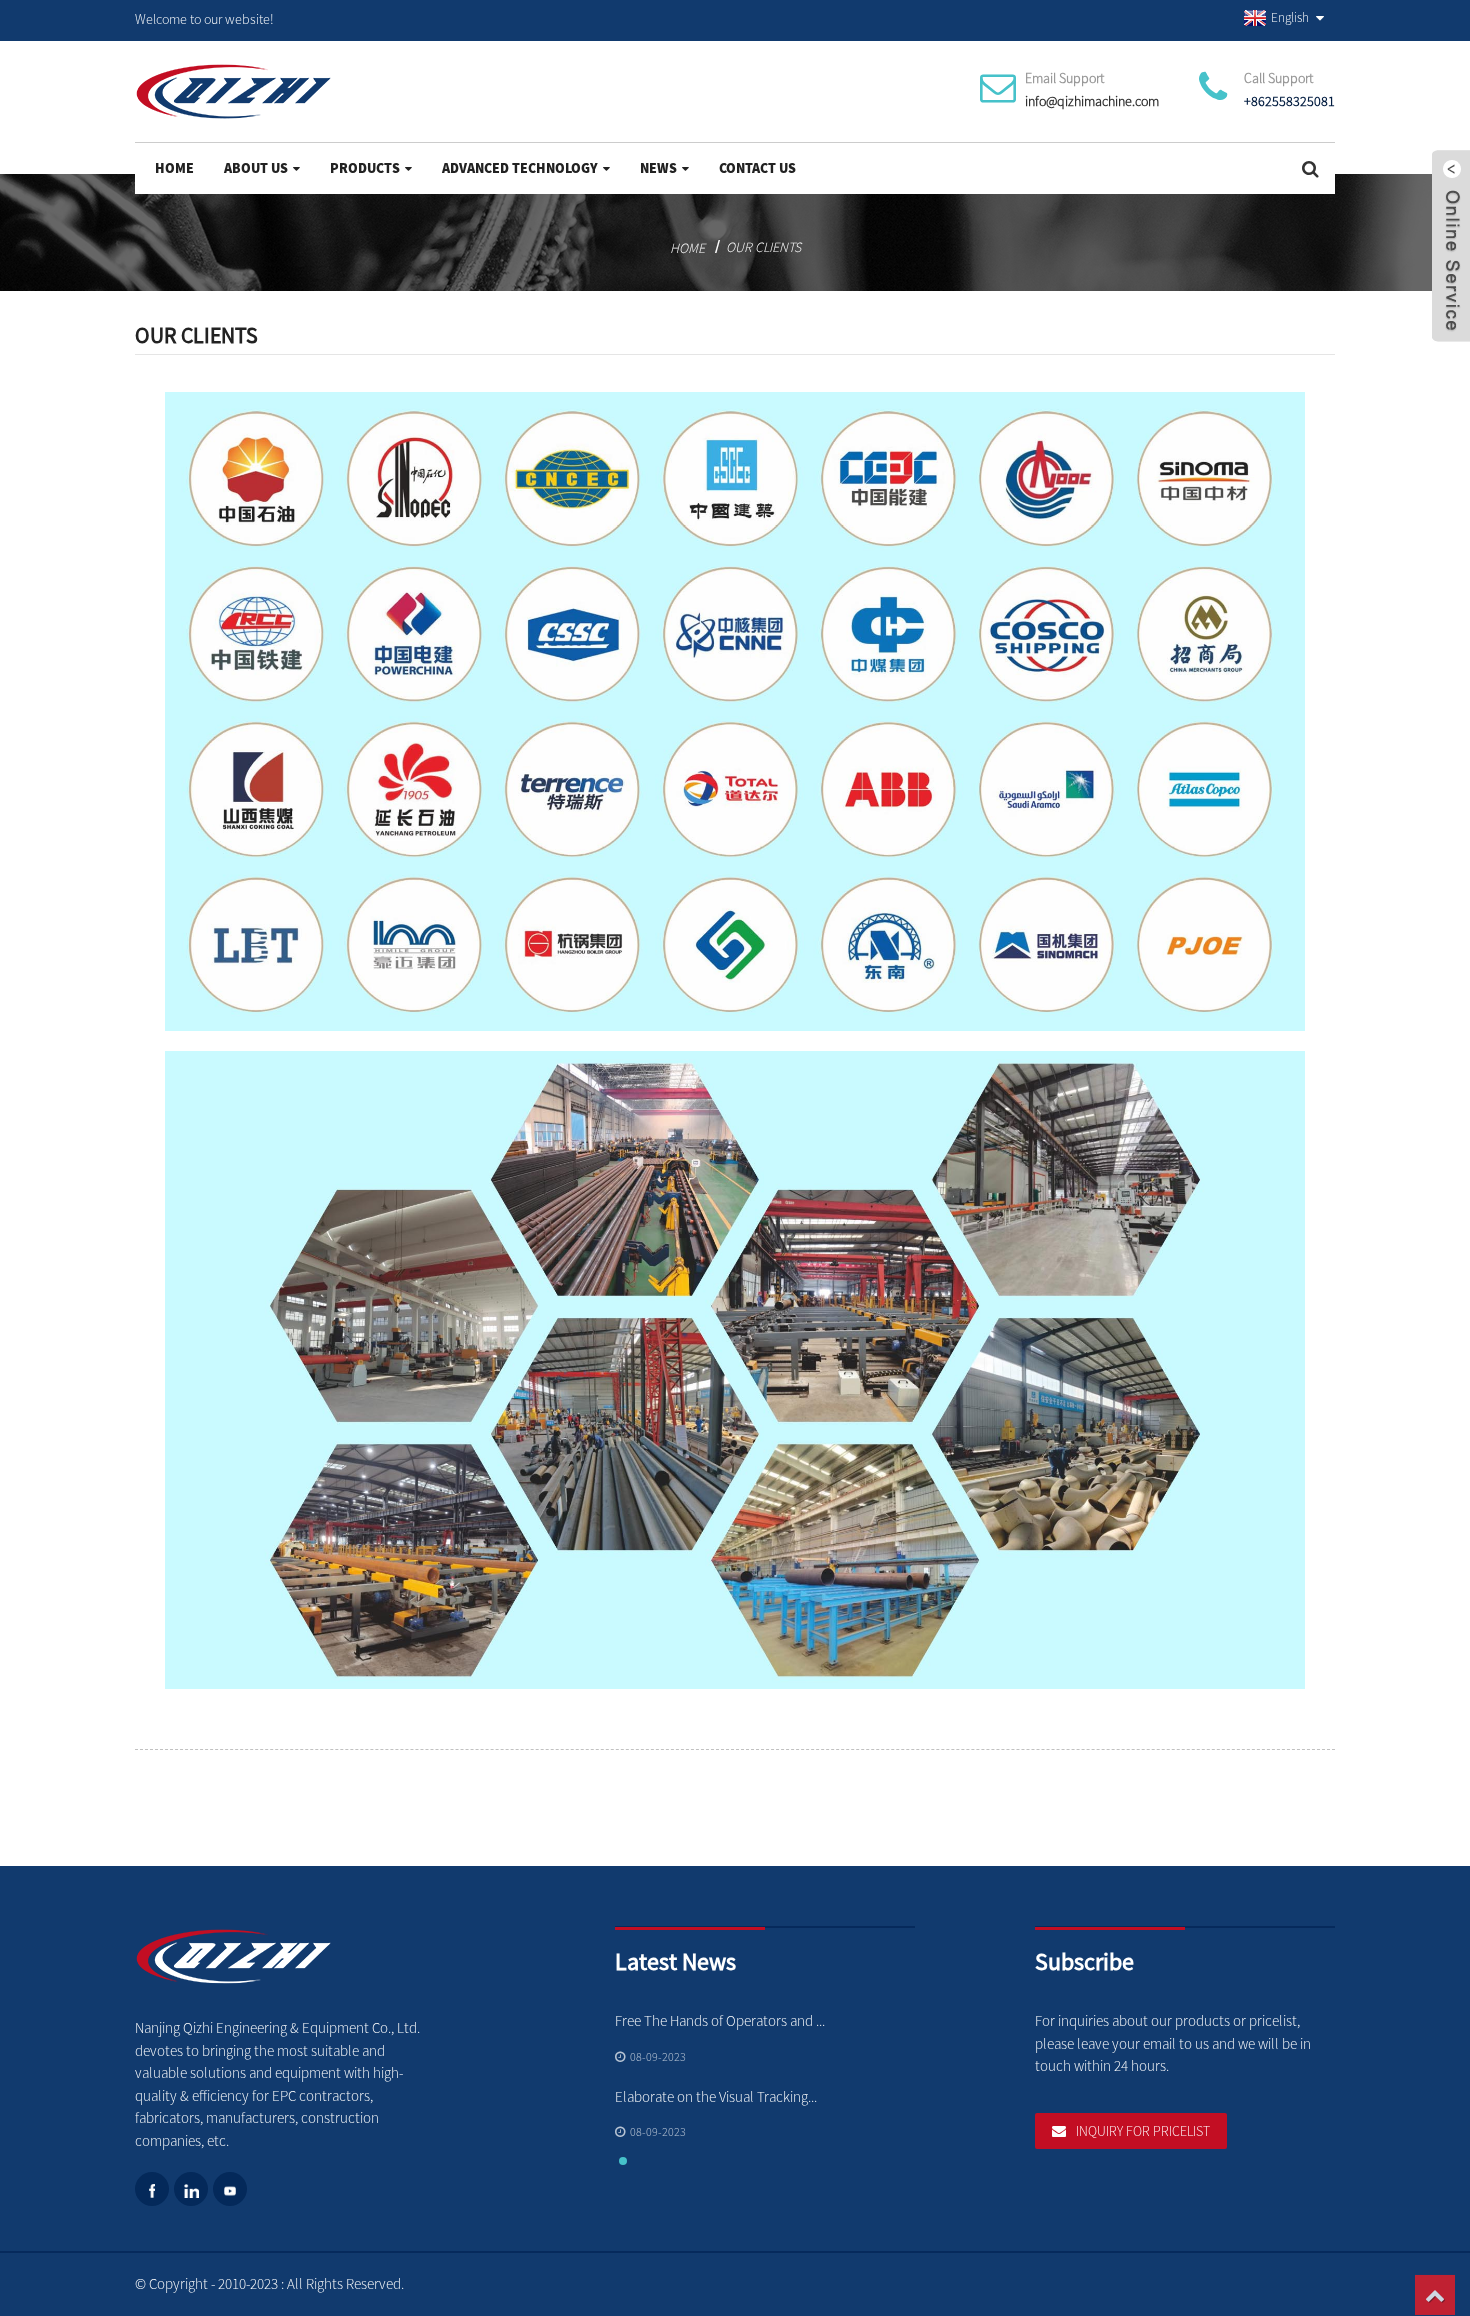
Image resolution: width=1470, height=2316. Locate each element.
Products (365, 168)
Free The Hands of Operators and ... (720, 2020)
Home (174, 168)
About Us (256, 168)
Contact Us (757, 168)
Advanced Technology (520, 168)
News (658, 168)
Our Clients (763, 247)
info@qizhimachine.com (1092, 101)
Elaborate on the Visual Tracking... (716, 2096)
